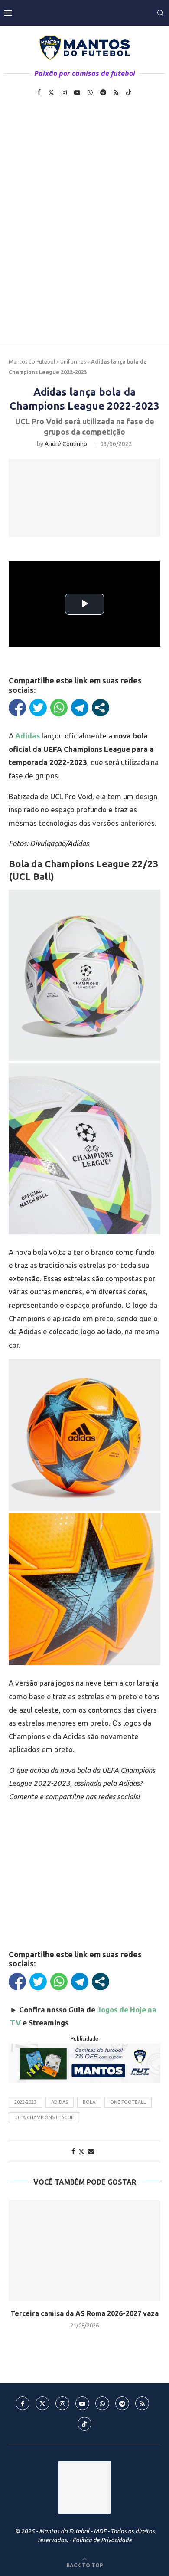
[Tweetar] (38, 708)
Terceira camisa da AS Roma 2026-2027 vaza (84, 2313)
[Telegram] (103, 92)
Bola (89, 2102)
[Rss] (116, 92)
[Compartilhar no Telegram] (80, 708)
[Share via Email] (91, 2151)
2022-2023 (25, 2102)
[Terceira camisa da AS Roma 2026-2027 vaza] (84, 2251)
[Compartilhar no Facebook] (17, 708)
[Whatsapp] (90, 92)
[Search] (160, 13)
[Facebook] (39, 92)
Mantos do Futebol (32, 362)
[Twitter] (51, 92)
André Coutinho (66, 444)
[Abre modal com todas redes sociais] (101, 708)
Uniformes (73, 362)
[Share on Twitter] (81, 2151)
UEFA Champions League (44, 2117)
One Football (128, 2102)
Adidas (60, 2102)
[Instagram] (64, 92)
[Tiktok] (129, 92)
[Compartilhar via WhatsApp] (59, 708)
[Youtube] (77, 92)
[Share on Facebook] (73, 2151)
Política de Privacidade (102, 2540)
